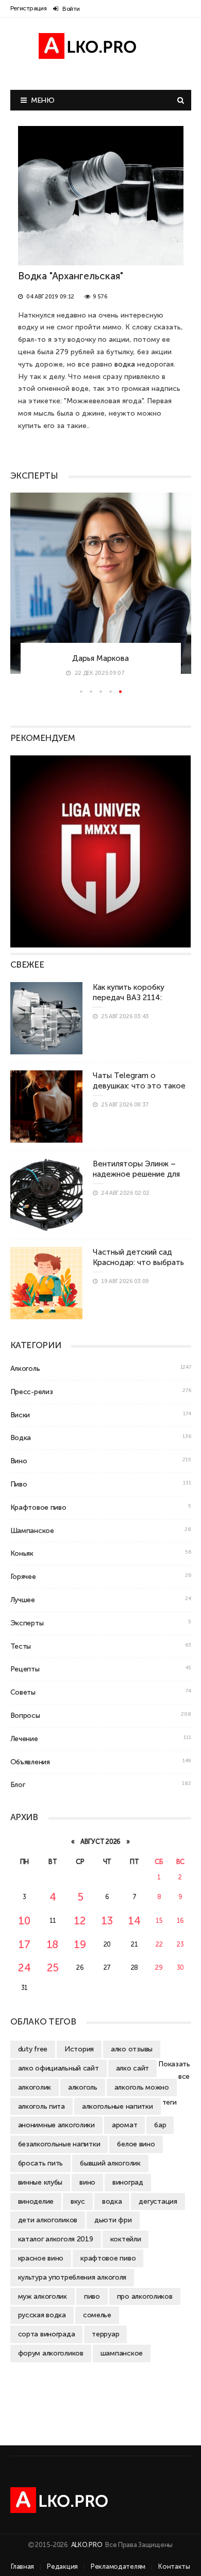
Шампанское (32, 1530)
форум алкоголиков (51, 2353)
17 (24, 1944)
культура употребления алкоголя (72, 2277)
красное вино (41, 2258)
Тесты (21, 1646)
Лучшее (23, 1600)
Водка (21, 1437)
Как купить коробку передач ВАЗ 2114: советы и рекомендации (138, 997)
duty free (33, 2049)
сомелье (97, 2315)
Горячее (23, 1576)
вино (87, 2182)
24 (24, 1967)
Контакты (174, 2566)
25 (53, 1967)
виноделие (36, 2201)
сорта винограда (47, 2334)
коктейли (126, 2239)
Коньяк (22, 1553)
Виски (20, 1415)
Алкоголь (25, 1368)
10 (24, 1921)
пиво (92, 2296)
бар (160, 2125)
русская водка (42, 2315)
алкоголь (83, 2087)
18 (53, 1944)
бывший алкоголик (110, 2163)
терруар (105, 2334)
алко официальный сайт (58, 2068)
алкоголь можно (142, 2087)
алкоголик (35, 2087)
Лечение (24, 1739)
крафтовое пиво (108, 2258)
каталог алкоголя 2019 (56, 2239)
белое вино (136, 2144)
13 (107, 1921)
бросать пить (41, 2163)
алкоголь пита (41, 2106)
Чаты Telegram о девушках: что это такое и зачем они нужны (139, 1085)
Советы (23, 1692)
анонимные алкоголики (56, 2125)
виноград (128, 2182)
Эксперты (27, 1623)
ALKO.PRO (87, 2545)
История (79, 2049)
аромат (124, 2125)
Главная (22, 2566)
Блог (18, 1784)
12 (80, 1921)
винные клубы (40, 2182)
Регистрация (29, 8)
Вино (19, 1461)
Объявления (30, 1762)
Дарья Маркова (100, 658)
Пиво (19, 1484)
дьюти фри (113, 2220)
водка (112, 2201)
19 (80, 1944)
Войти (71, 9)
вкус (78, 2201)
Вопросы (25, 1715)
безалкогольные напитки (59, 2144)
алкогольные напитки (118, 2106)
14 (134, 1921)
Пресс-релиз (32, 1392)
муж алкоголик (43, 2296)
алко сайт (132, 2068)
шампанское (122, 2353)
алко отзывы (132, 2049)
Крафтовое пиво (38, 1507)
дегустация (158, 2201)
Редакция (62, 2566)
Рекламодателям (118, 2566)
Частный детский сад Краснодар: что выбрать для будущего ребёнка (138, 1262)
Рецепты (25, 1669)
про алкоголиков (145, 2296)
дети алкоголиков (48, 2220)
